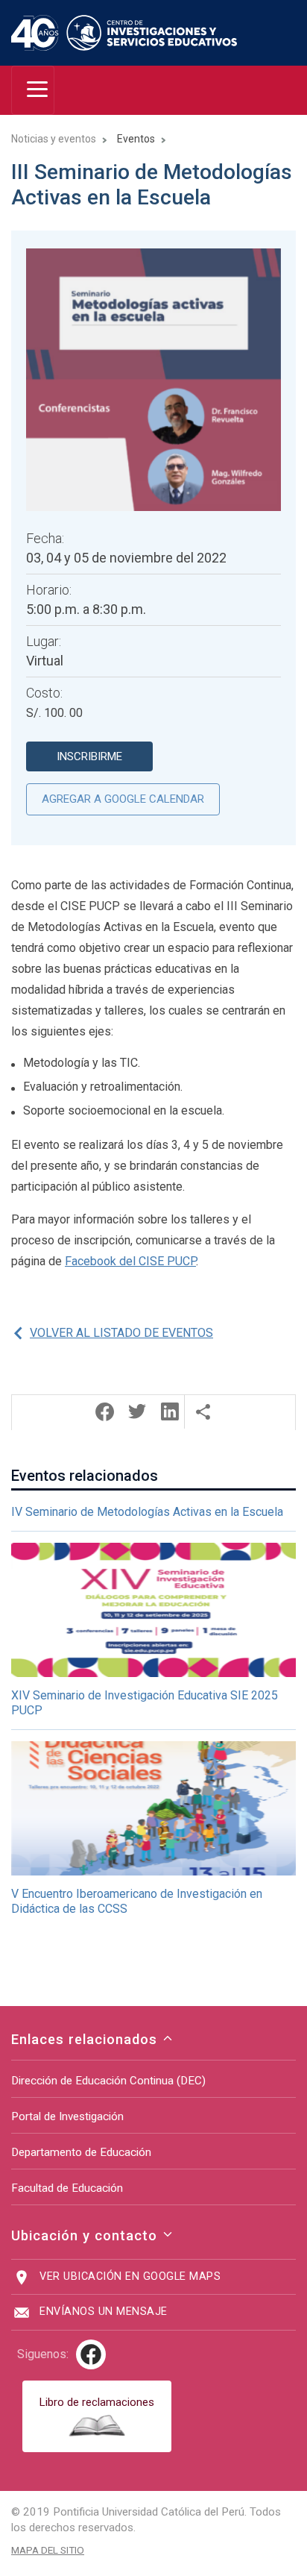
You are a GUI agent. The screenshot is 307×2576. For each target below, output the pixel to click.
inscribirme (89, 756)
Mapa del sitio (48, 2550)
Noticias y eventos (54, 139)
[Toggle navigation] (33, 90)
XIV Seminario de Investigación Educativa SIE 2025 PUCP (145, 1703)
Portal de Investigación (67, 2116)
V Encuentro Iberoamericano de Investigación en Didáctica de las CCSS (137, 1901)
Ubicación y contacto (86, 2235)
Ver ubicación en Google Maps (130, 2276)
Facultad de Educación (67, 2188)
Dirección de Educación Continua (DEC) (108, 2081)
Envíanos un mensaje (104, 2312)
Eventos (136, 139)
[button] (104, 1412)
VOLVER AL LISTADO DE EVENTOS (121, 1333)
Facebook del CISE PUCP (130, 1261)
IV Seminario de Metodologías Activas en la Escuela (147, 1512)
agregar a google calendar (123, 799)
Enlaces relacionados (86, 2039)
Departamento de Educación (81, 2152)
